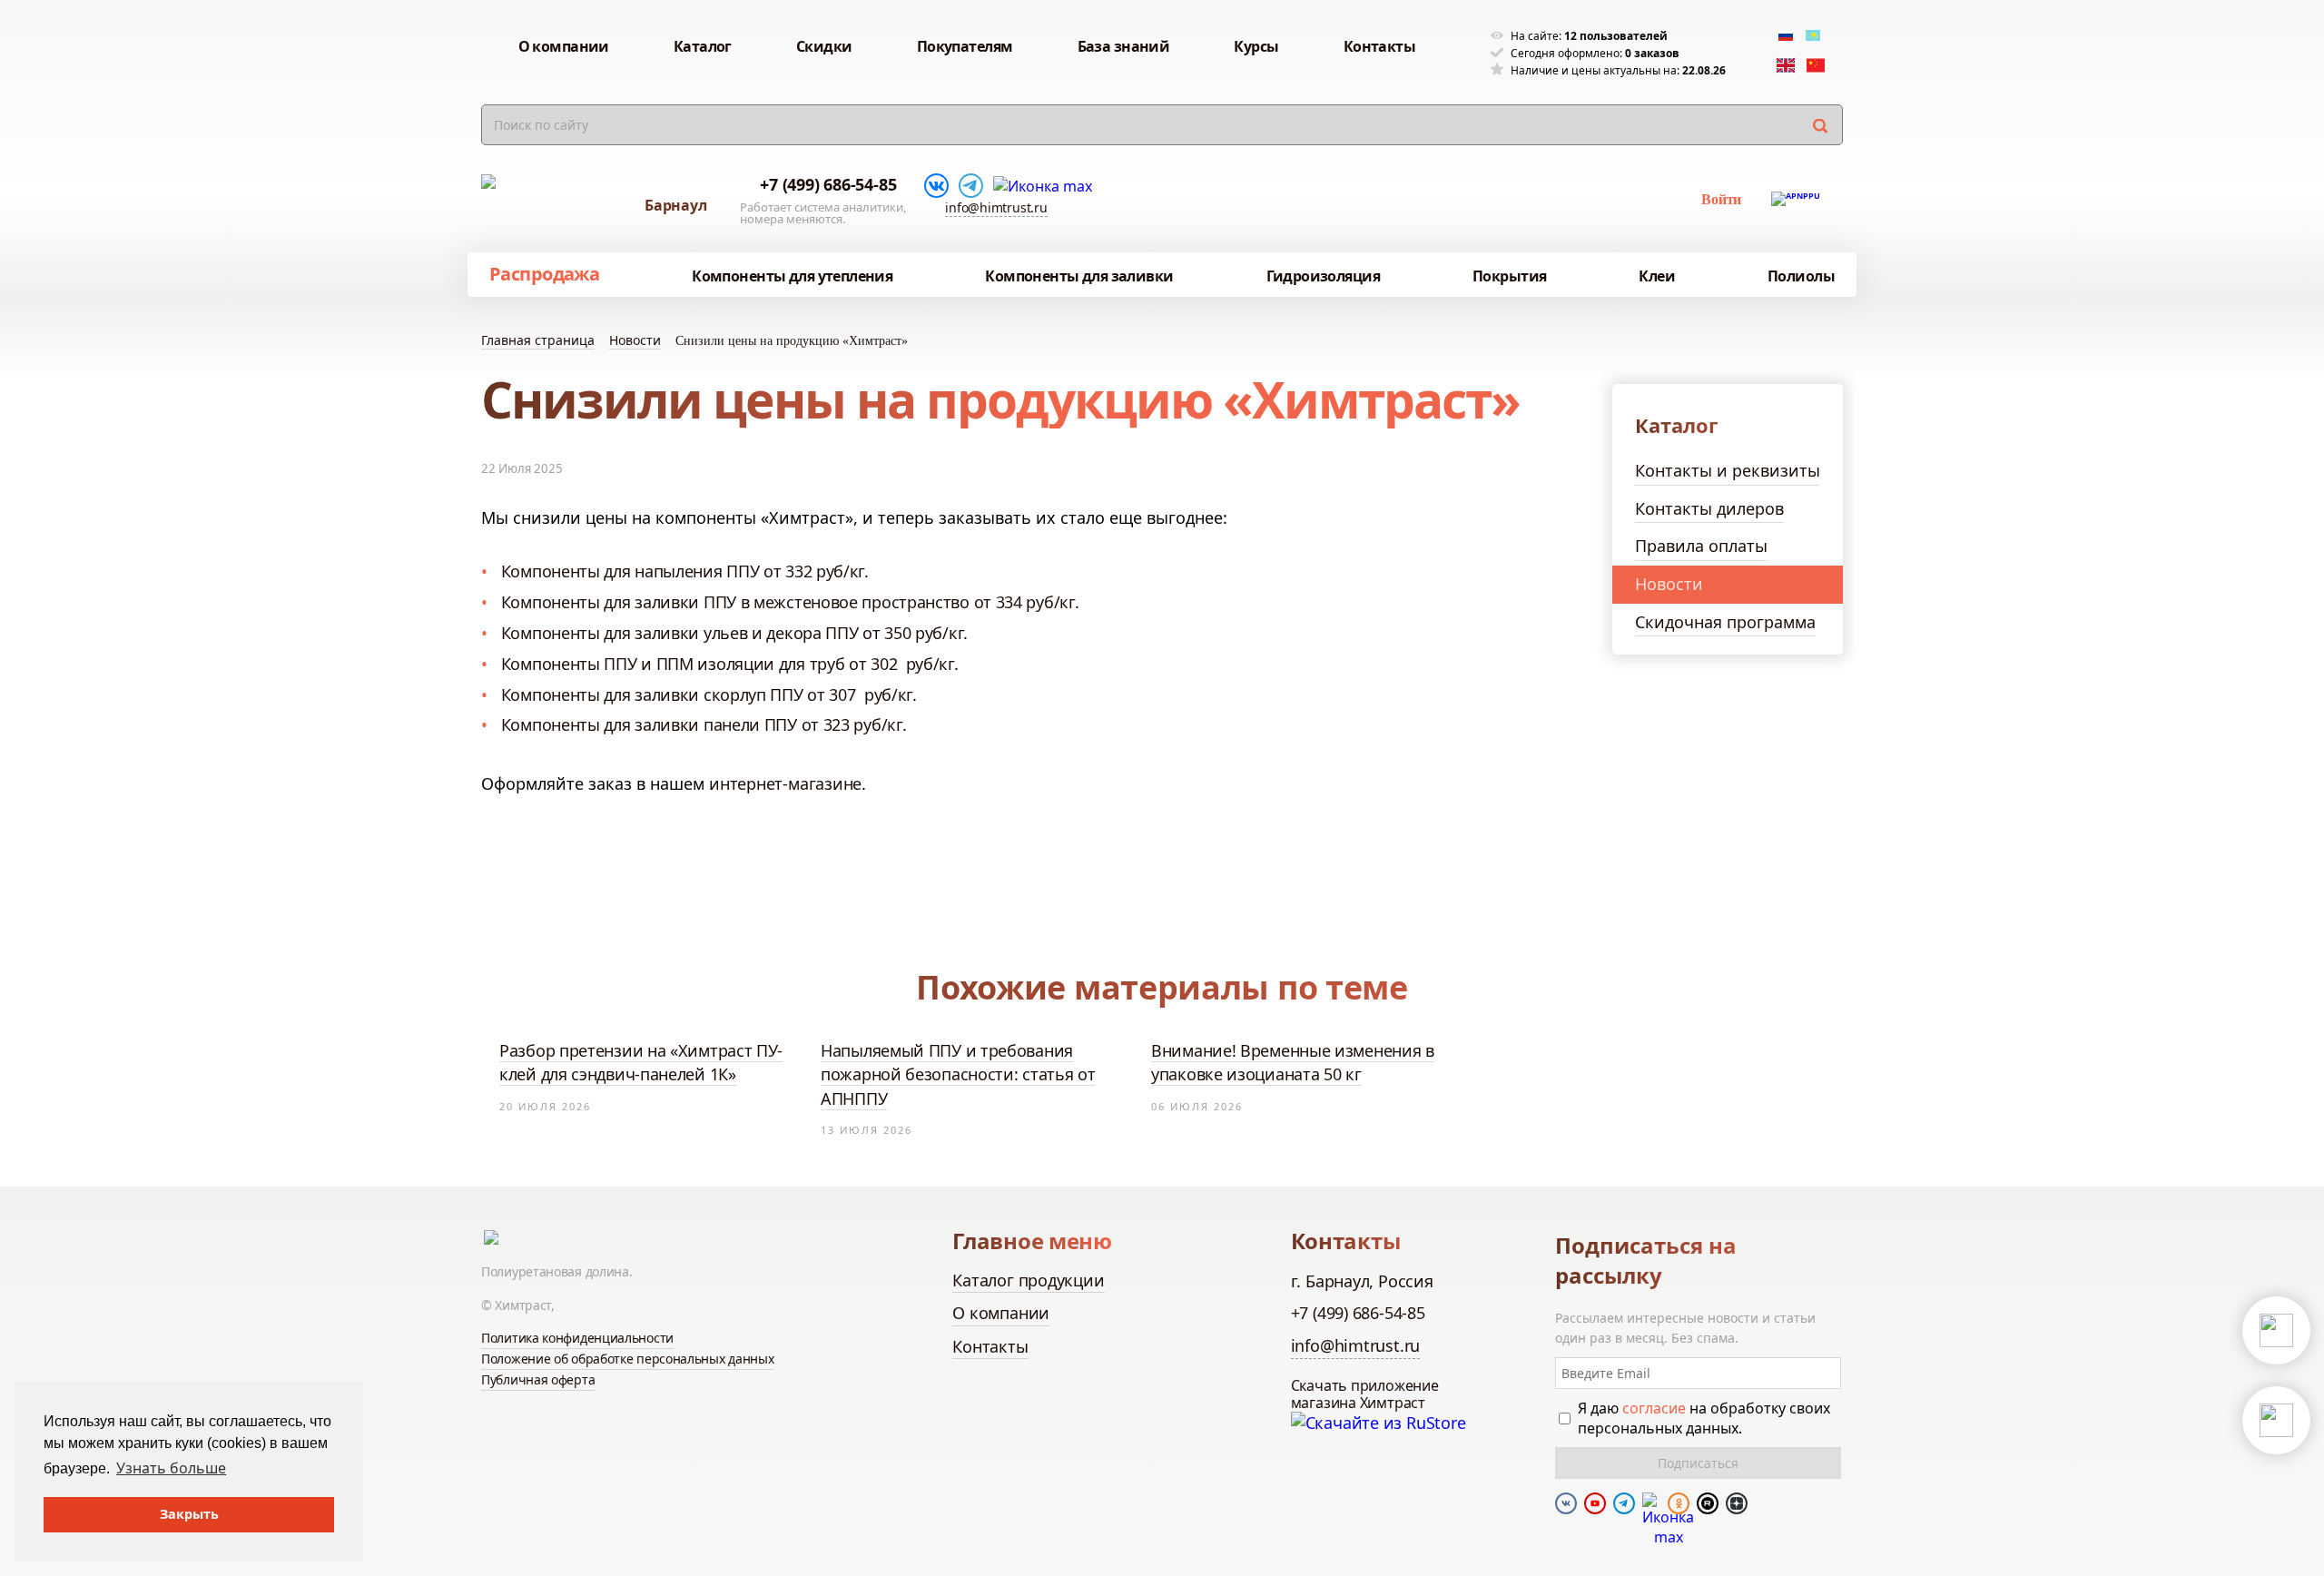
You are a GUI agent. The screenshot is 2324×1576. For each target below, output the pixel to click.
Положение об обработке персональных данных (627, 1359)
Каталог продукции (1028, 1280)
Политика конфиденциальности (577, 1338)
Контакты (990, 1346)
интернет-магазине (785, 783)
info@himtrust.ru (996, 207)
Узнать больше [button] (171, 1468)
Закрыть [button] (189, 1514)
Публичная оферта (538, 1379)
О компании (1001, 1313)
